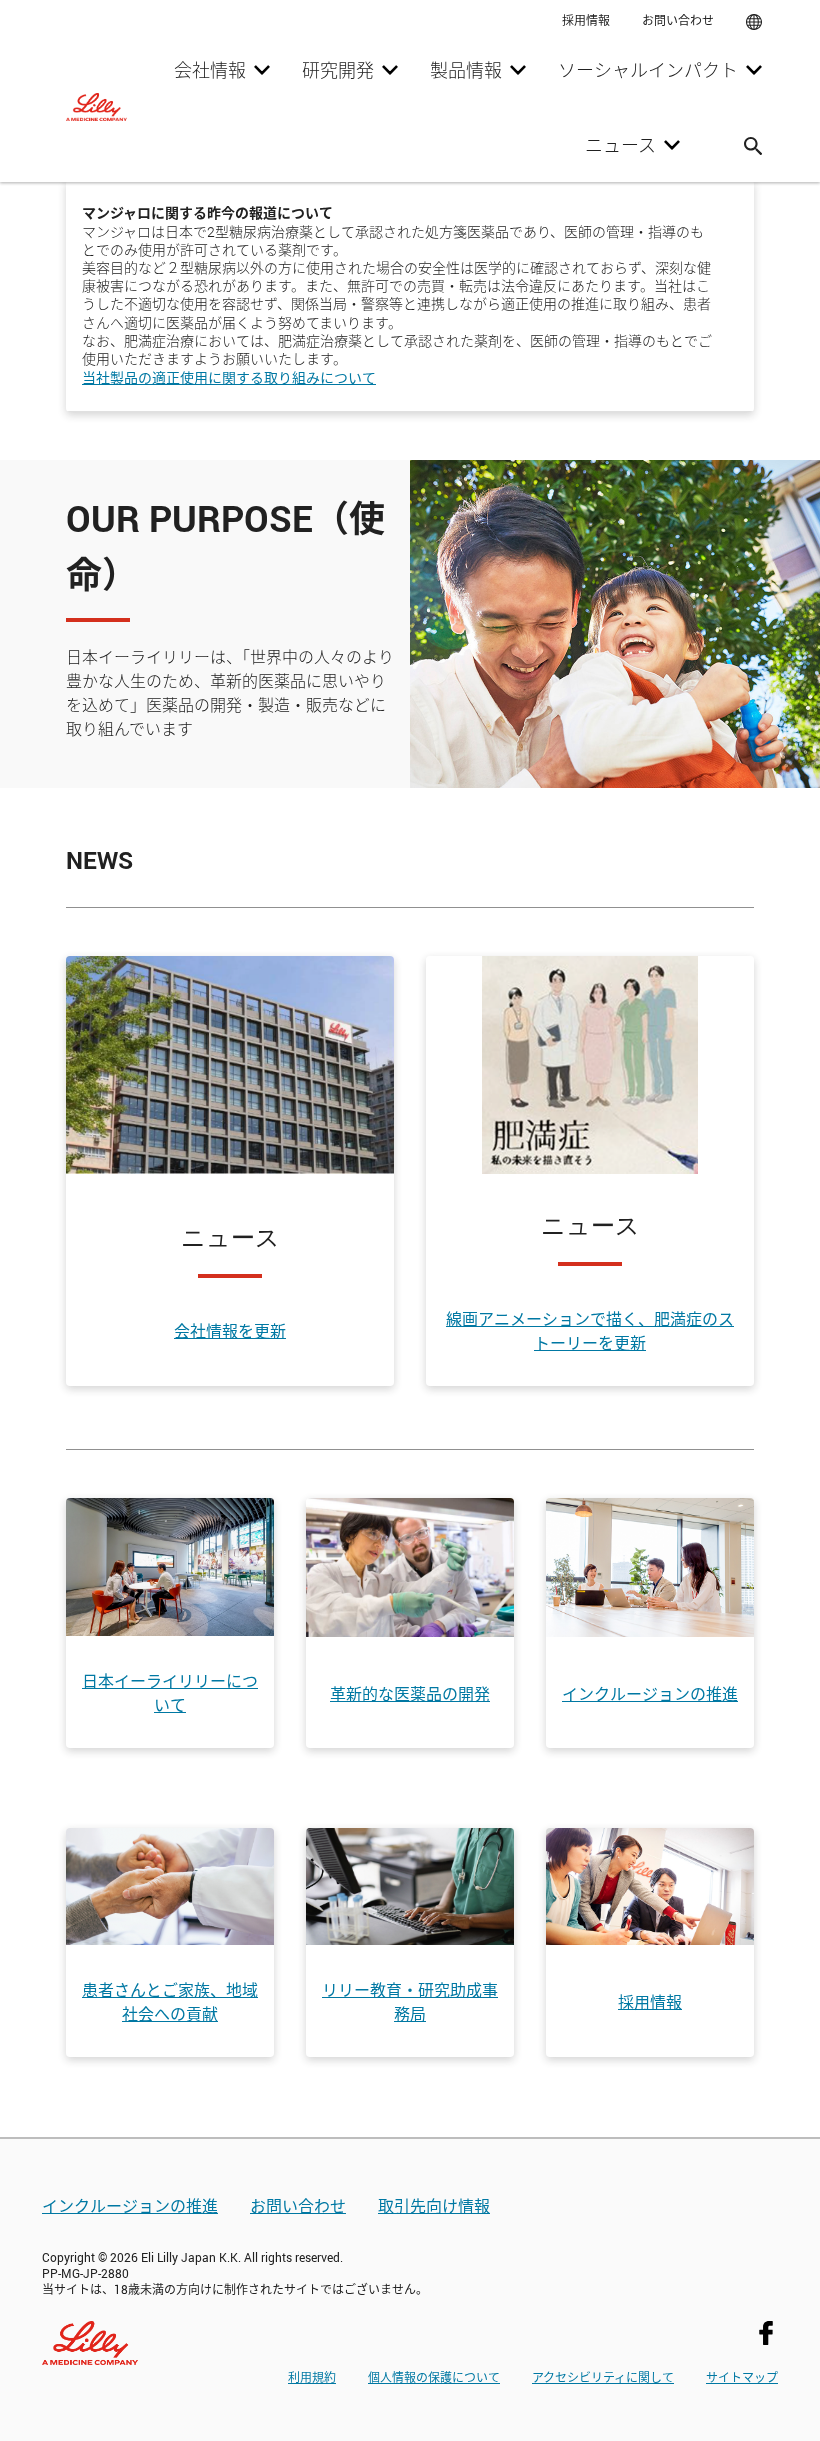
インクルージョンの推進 (130, 2205)
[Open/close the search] (753, 144)
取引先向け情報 (434, 2205)
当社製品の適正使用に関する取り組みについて (229, 377)
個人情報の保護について (434, 2377)
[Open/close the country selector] (754, 20)
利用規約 (312, 2377)
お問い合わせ (298, 2205)
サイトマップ (742, 2377)
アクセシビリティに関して (603, 2377)
